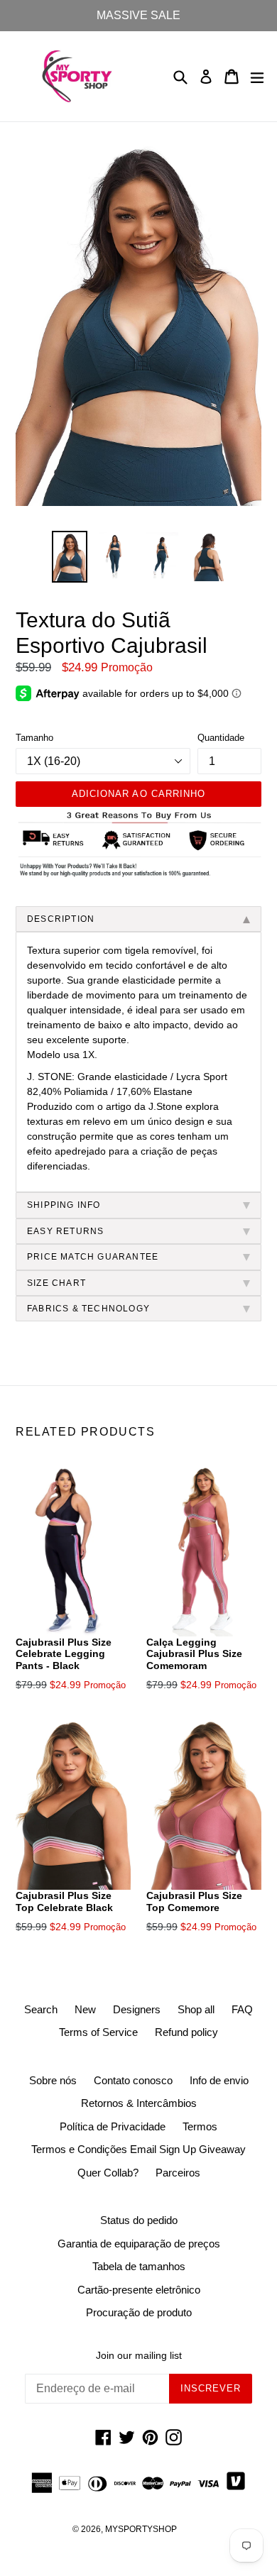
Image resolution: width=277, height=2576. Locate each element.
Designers (137, 2009)
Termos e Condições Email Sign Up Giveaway (138, 2149)
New (85, 2009)
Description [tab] (61, 919)
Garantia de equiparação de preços (139, 2244)
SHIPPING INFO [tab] (64, 1205)
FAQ (242, 2009)
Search (41, 2009)
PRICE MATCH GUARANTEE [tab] (93, 1257)
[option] (69, 557)
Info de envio (219, 2080)
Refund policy (186, 2032)
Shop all (196, 2009)
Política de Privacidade (113, 2126)
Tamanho (34, 738)
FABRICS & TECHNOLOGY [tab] (88, 1309)
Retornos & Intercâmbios (139, 2103)
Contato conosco (133, 2080)
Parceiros (178, 2173)
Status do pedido (139, 2220)
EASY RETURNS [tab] (65, 1231)
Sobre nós (53, 2080)
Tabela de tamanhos (139, 2266)
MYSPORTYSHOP (141, 2529)
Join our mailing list (139, 2355)
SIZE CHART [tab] (56, 1283)
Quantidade (221, 738)
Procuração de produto (139, 2312)
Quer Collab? (108, 2173)
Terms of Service (98, 2032)
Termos (200, 2126)
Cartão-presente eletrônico (139, 2290)
